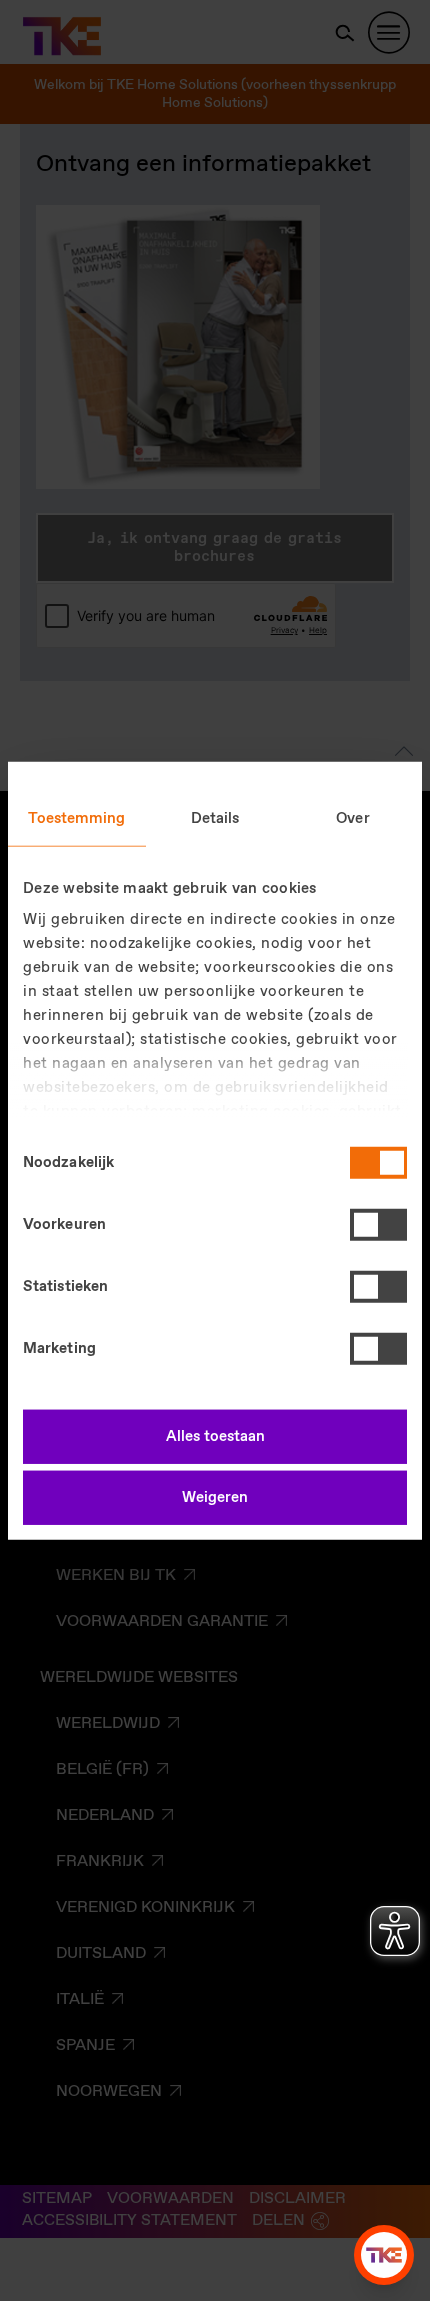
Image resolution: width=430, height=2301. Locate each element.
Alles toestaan (215, 1436)
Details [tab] (215, 818)
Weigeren (215, 1498)
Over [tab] (352, 818)
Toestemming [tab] (76, 818)
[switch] (378, 1224)
